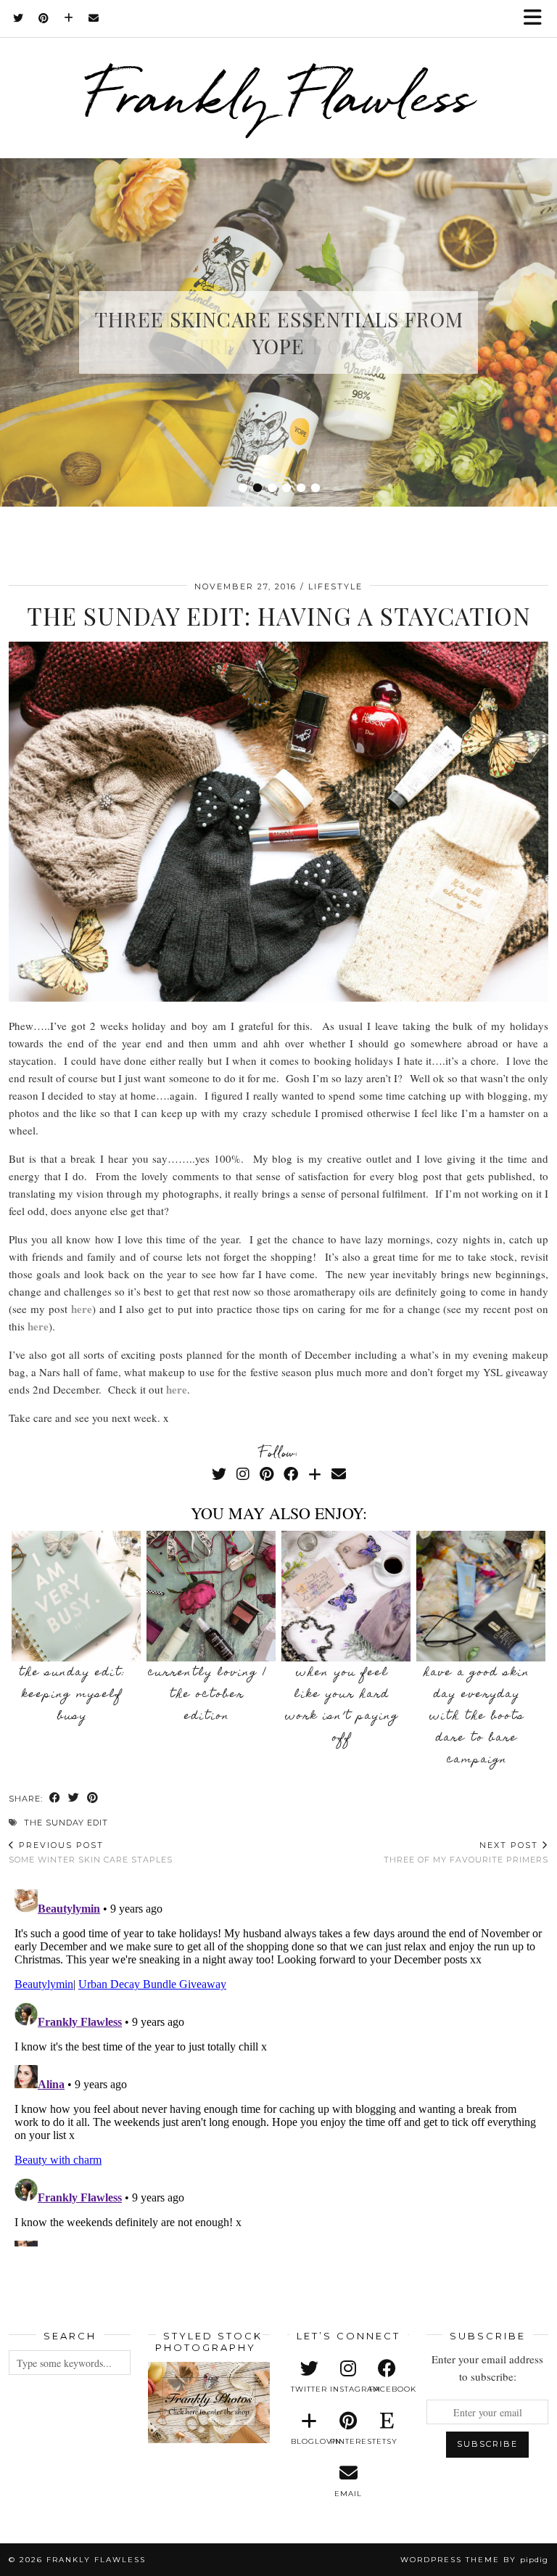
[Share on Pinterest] (93, 1799)
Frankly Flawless (278, 95)
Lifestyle (335, 586)
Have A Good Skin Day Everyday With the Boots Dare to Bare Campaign (477, 1717)
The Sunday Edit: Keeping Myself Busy (73, 1695)
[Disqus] (278, 2065)
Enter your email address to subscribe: (487, 2368)
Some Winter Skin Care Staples (91, 1852)
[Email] (94, 18)
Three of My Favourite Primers (466, 1852)
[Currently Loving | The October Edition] (211, 1596)
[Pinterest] (44, 18)
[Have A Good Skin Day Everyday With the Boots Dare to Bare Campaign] (481, 1596)
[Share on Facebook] (55, 1799)
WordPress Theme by (474, 2560)
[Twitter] (18, 18)
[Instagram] (243, 1474)
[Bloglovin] (69, 18)
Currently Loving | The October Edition (207, 1695)
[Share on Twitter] (74, 1799)
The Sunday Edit (66, 1823)
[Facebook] (291, 1474)
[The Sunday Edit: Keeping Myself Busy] (77, 1596)
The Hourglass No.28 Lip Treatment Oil (278, 332)
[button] (537, 19)
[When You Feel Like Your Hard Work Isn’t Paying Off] (346, 1596)
